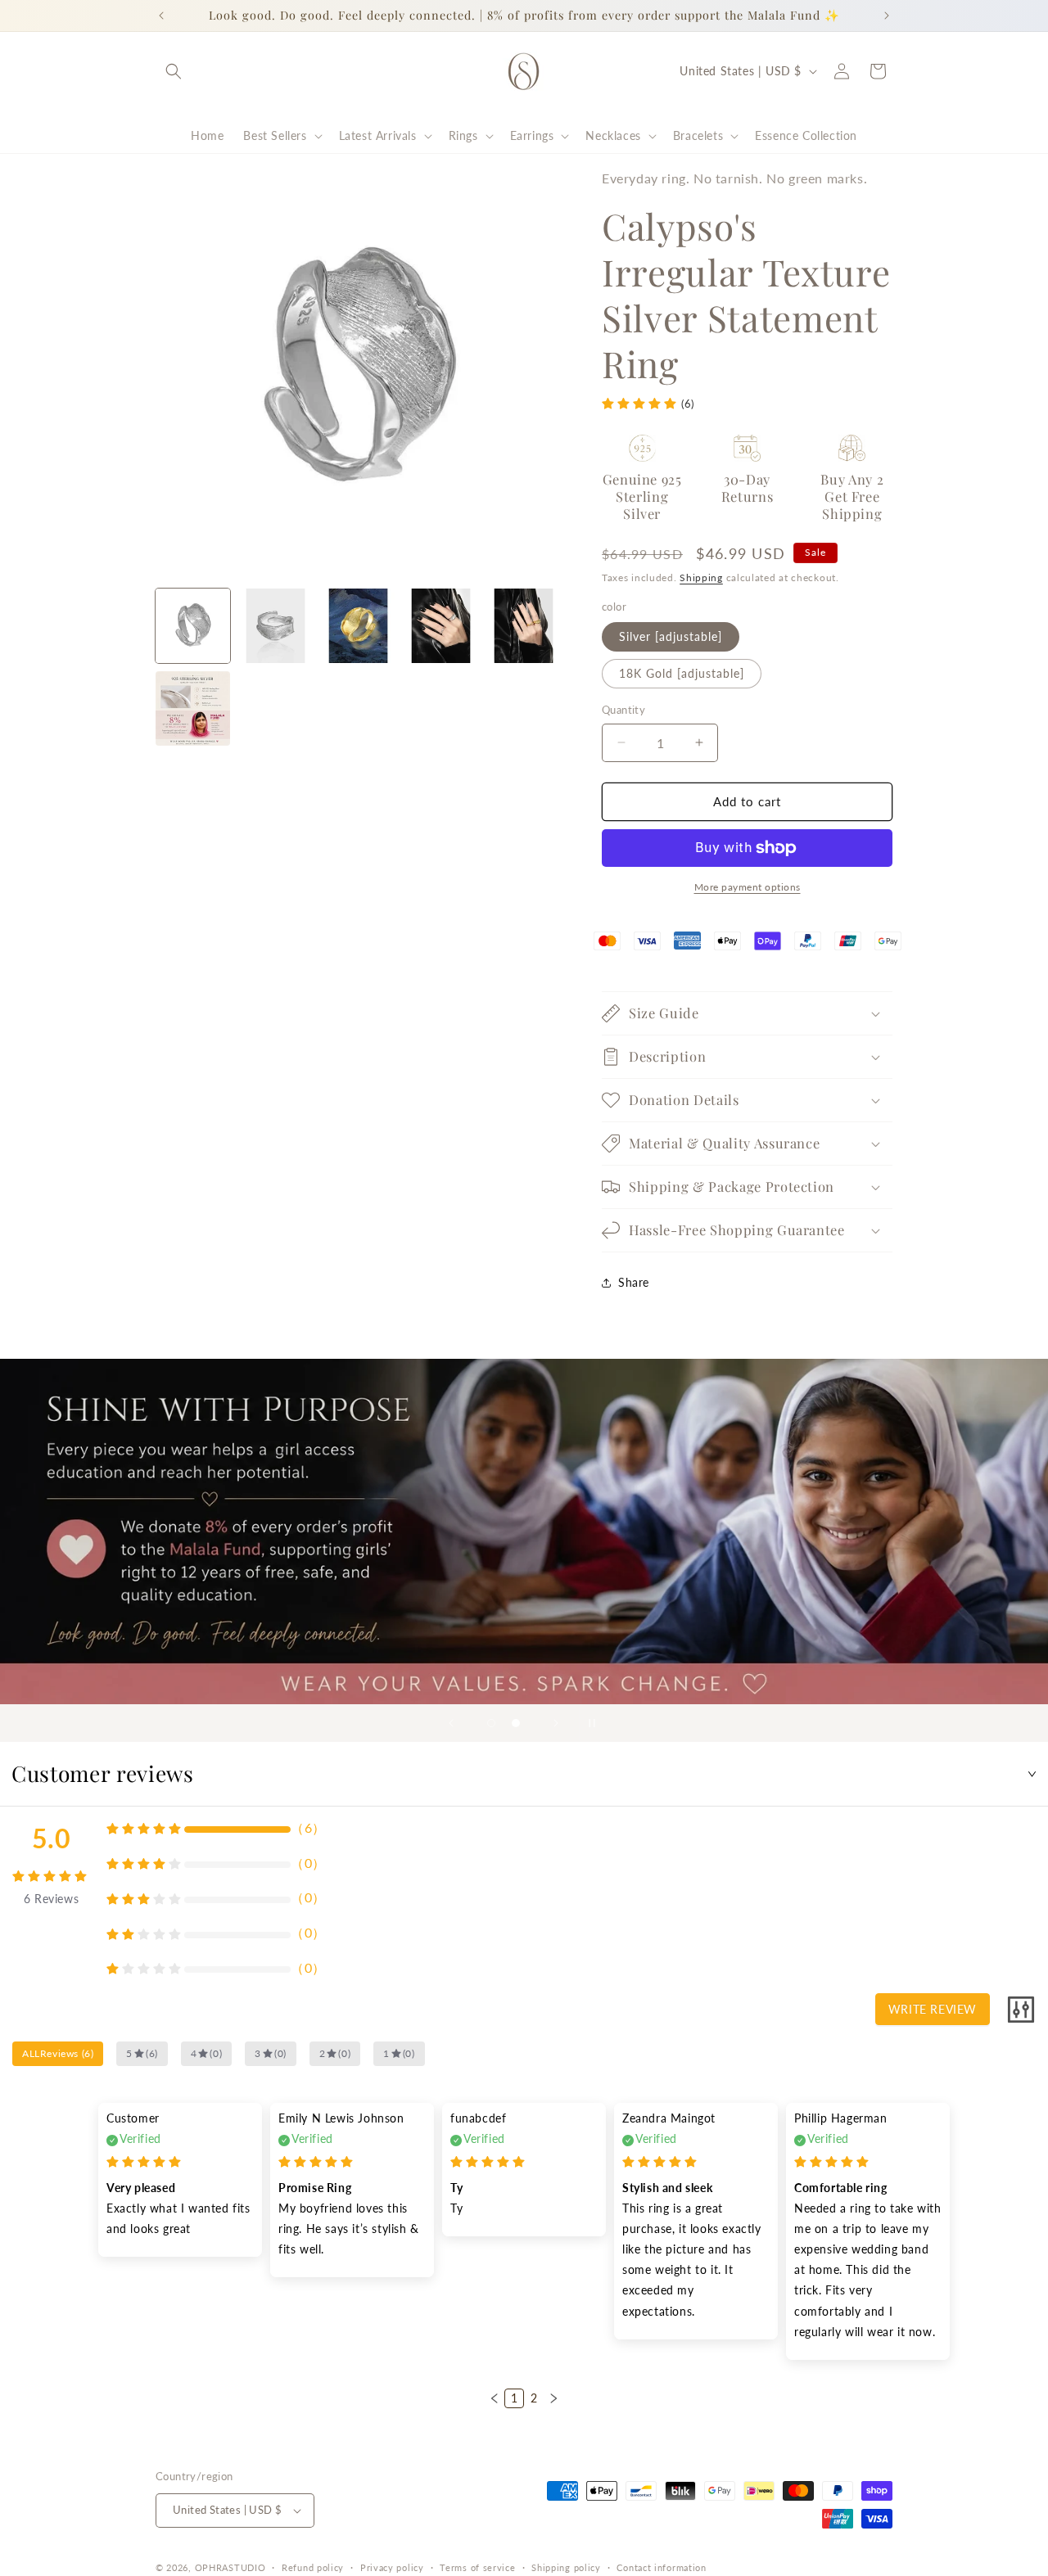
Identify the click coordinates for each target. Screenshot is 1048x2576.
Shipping (701, 577)
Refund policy (313, 2567)
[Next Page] (553, 2398)
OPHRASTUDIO (230, 2567)
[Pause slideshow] (597, 1723)
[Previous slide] (451, 1723)
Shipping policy (566, 2567)
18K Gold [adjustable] (682, 673)
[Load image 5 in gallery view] (524, 626)
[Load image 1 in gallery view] (193, 626)
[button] (174, 71)
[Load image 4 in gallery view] (441, 626)
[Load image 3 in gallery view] (358, 626)
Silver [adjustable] (671, 636)
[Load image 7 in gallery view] (193, 708)
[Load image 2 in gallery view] (276, 626)
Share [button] (634, 1282)
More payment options (748, 887)
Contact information (661, 2567)
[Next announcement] (887, 16)
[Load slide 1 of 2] (491, 1723)
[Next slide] (556, 1723)
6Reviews (51, 1899)
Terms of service (477, 2567)
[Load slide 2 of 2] (516, 1723)
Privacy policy (392, 2567)
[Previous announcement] (161, 16)
